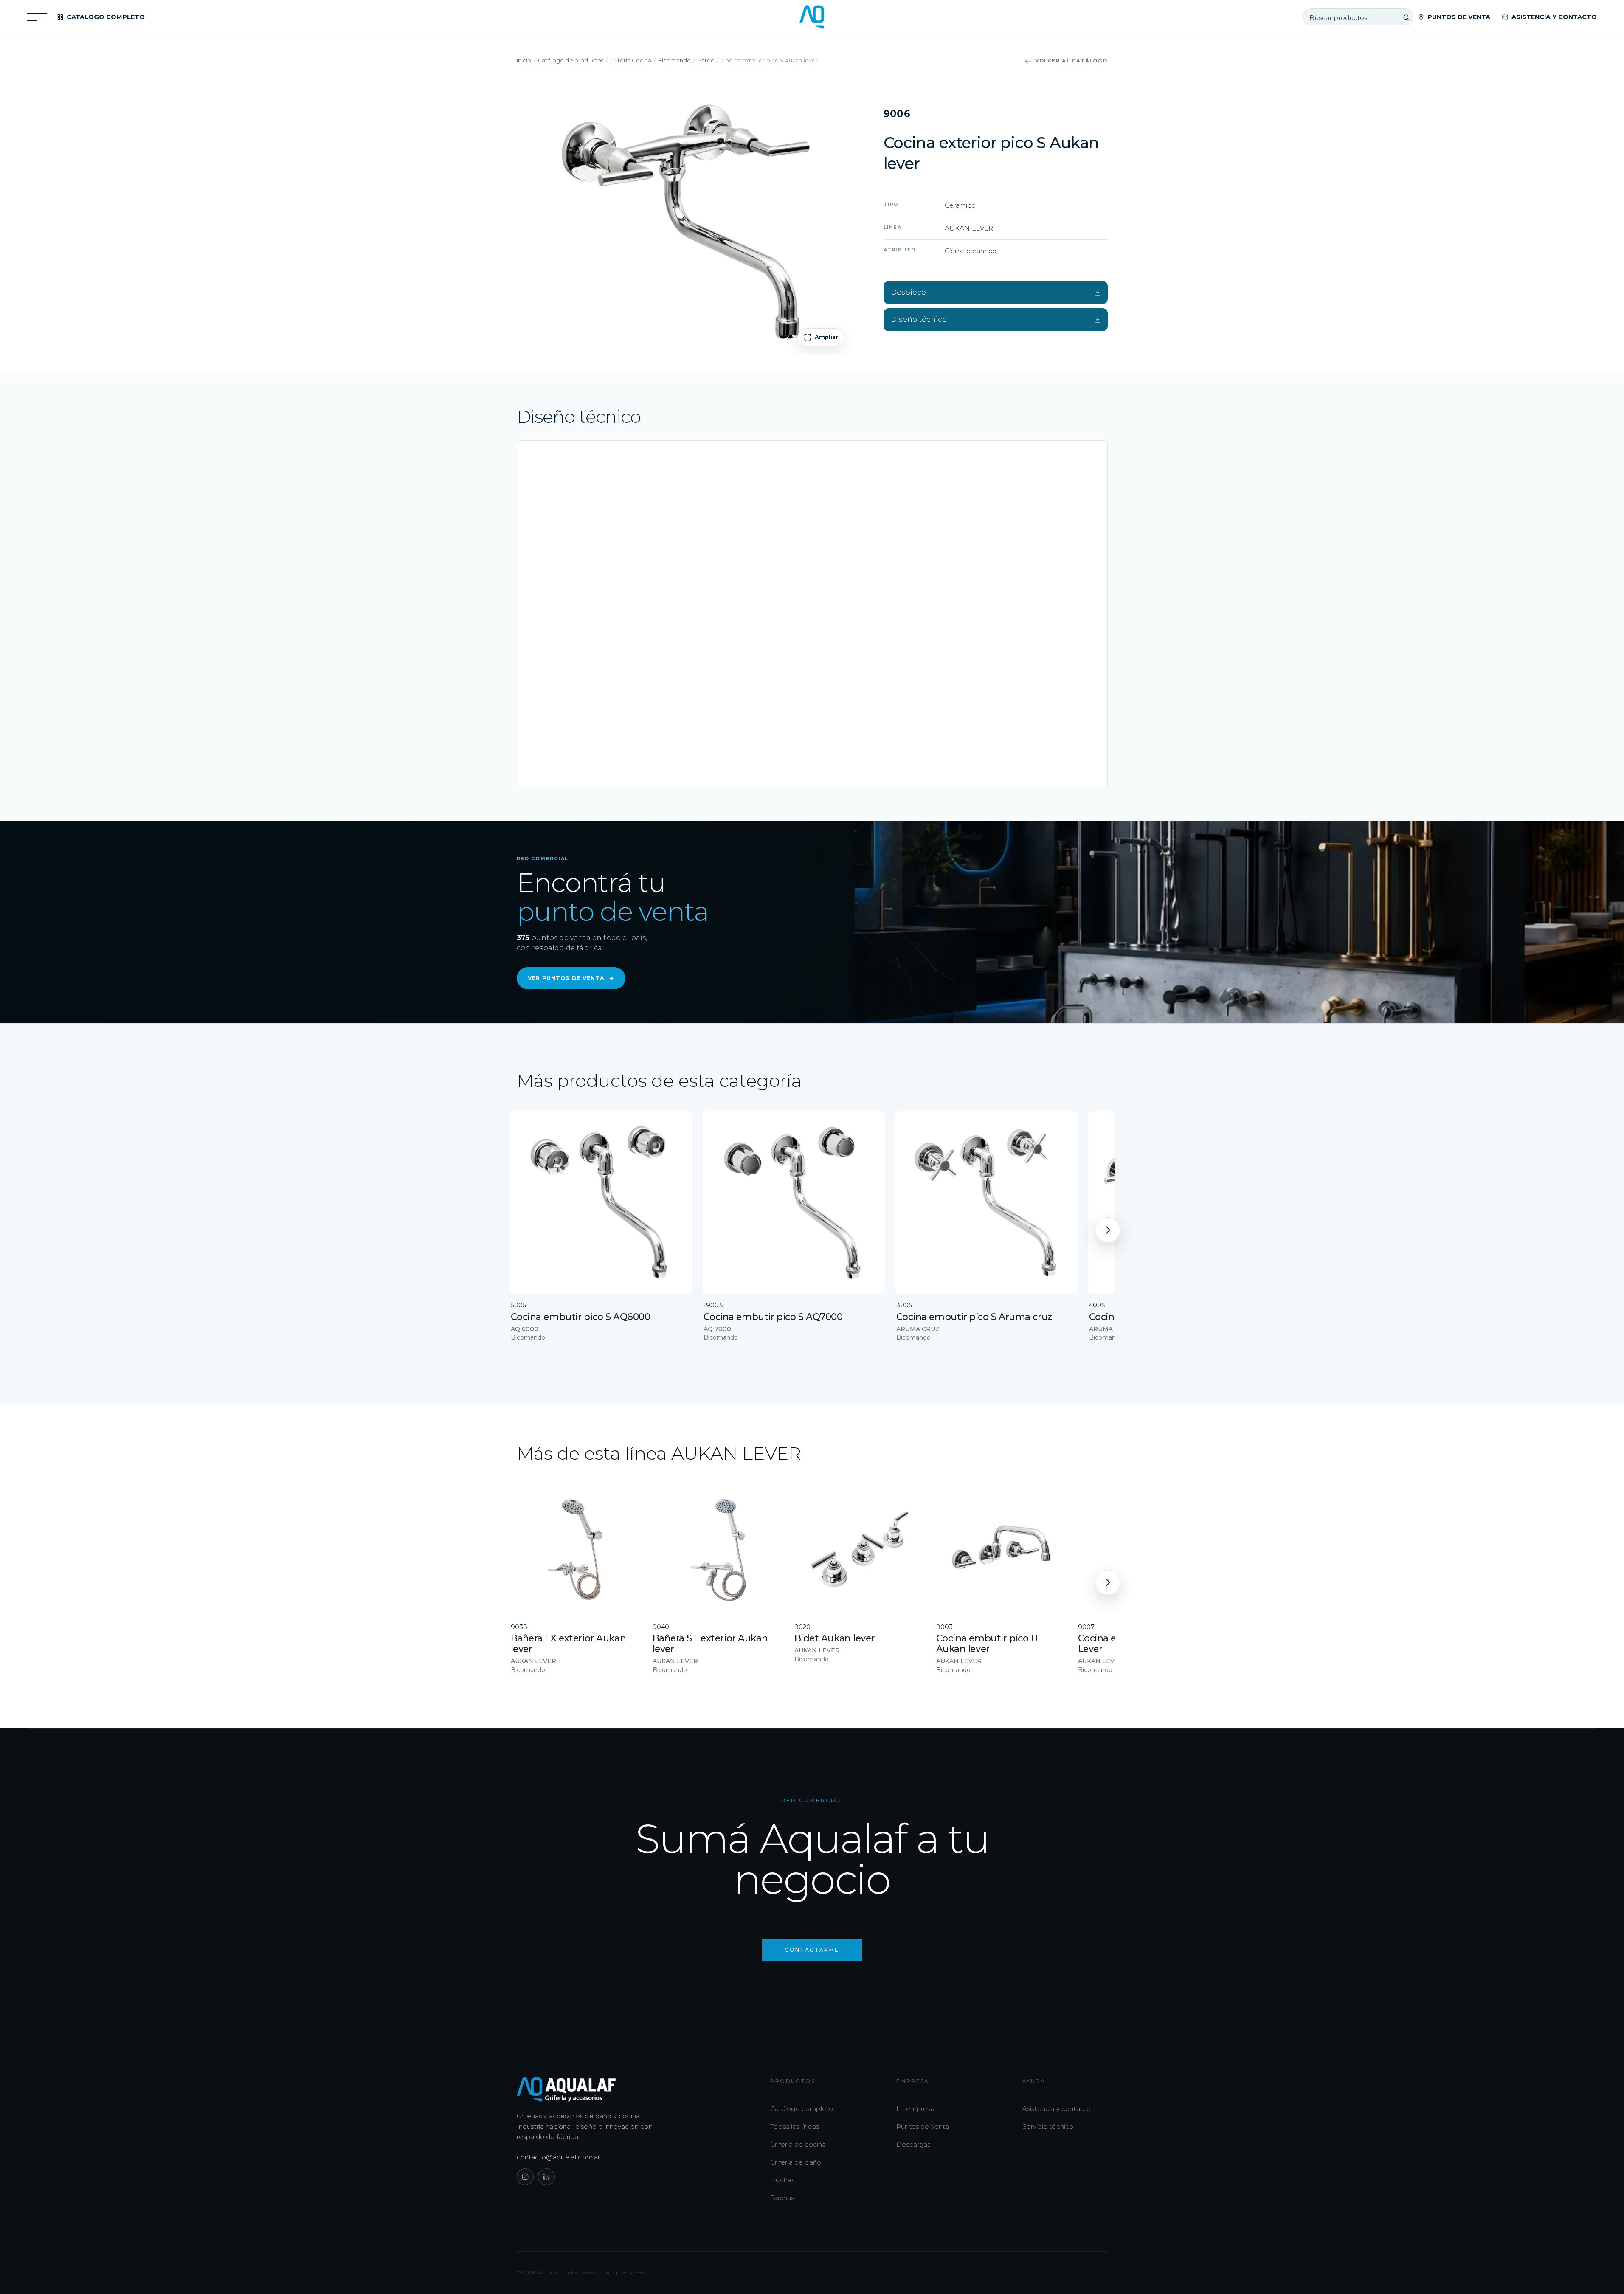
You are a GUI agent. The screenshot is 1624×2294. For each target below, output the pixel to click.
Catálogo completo (802, 2109)
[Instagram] (525, 2177)
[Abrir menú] (37, 17)
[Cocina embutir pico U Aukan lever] (1001, 1550)
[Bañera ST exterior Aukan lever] (718, 1550)
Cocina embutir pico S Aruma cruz (974, 1317)
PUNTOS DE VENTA (1459, 17)
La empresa (915, 2109)
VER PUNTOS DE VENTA (571, 978)
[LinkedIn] (546, 2177)
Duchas (782, 2180)
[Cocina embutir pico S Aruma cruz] (987, 1202)
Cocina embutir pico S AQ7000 (773, 1317)
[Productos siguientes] (1108, 1230)
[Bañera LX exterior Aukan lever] (576, 1550)
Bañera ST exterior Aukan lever (710, 1643)
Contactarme (812, 1950)
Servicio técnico (1048, 2127)
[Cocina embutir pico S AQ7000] (794, 1202)
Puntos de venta (923, 2127)
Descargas (913, 2144)
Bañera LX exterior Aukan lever (569, 1643)
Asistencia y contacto (1057, 2109)
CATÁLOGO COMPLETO (106, 17)
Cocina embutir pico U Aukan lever (987, 1643)
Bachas (782, 2198)
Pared (706, 61)
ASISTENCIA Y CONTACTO (1554, 17)
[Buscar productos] (1406, 17)
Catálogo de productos (571, 61)
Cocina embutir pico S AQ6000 (581, 1317)
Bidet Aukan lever (835, 1638)
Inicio (524, 61)
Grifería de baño (796, 2162)
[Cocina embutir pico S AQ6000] (601, 1202)
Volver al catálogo (1071, 61)
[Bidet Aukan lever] (859, 1550)
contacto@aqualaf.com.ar (559, 2157)
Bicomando (675, 61)
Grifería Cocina (631, 61)
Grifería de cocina (798, 2144)
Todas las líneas (795, 2127)
